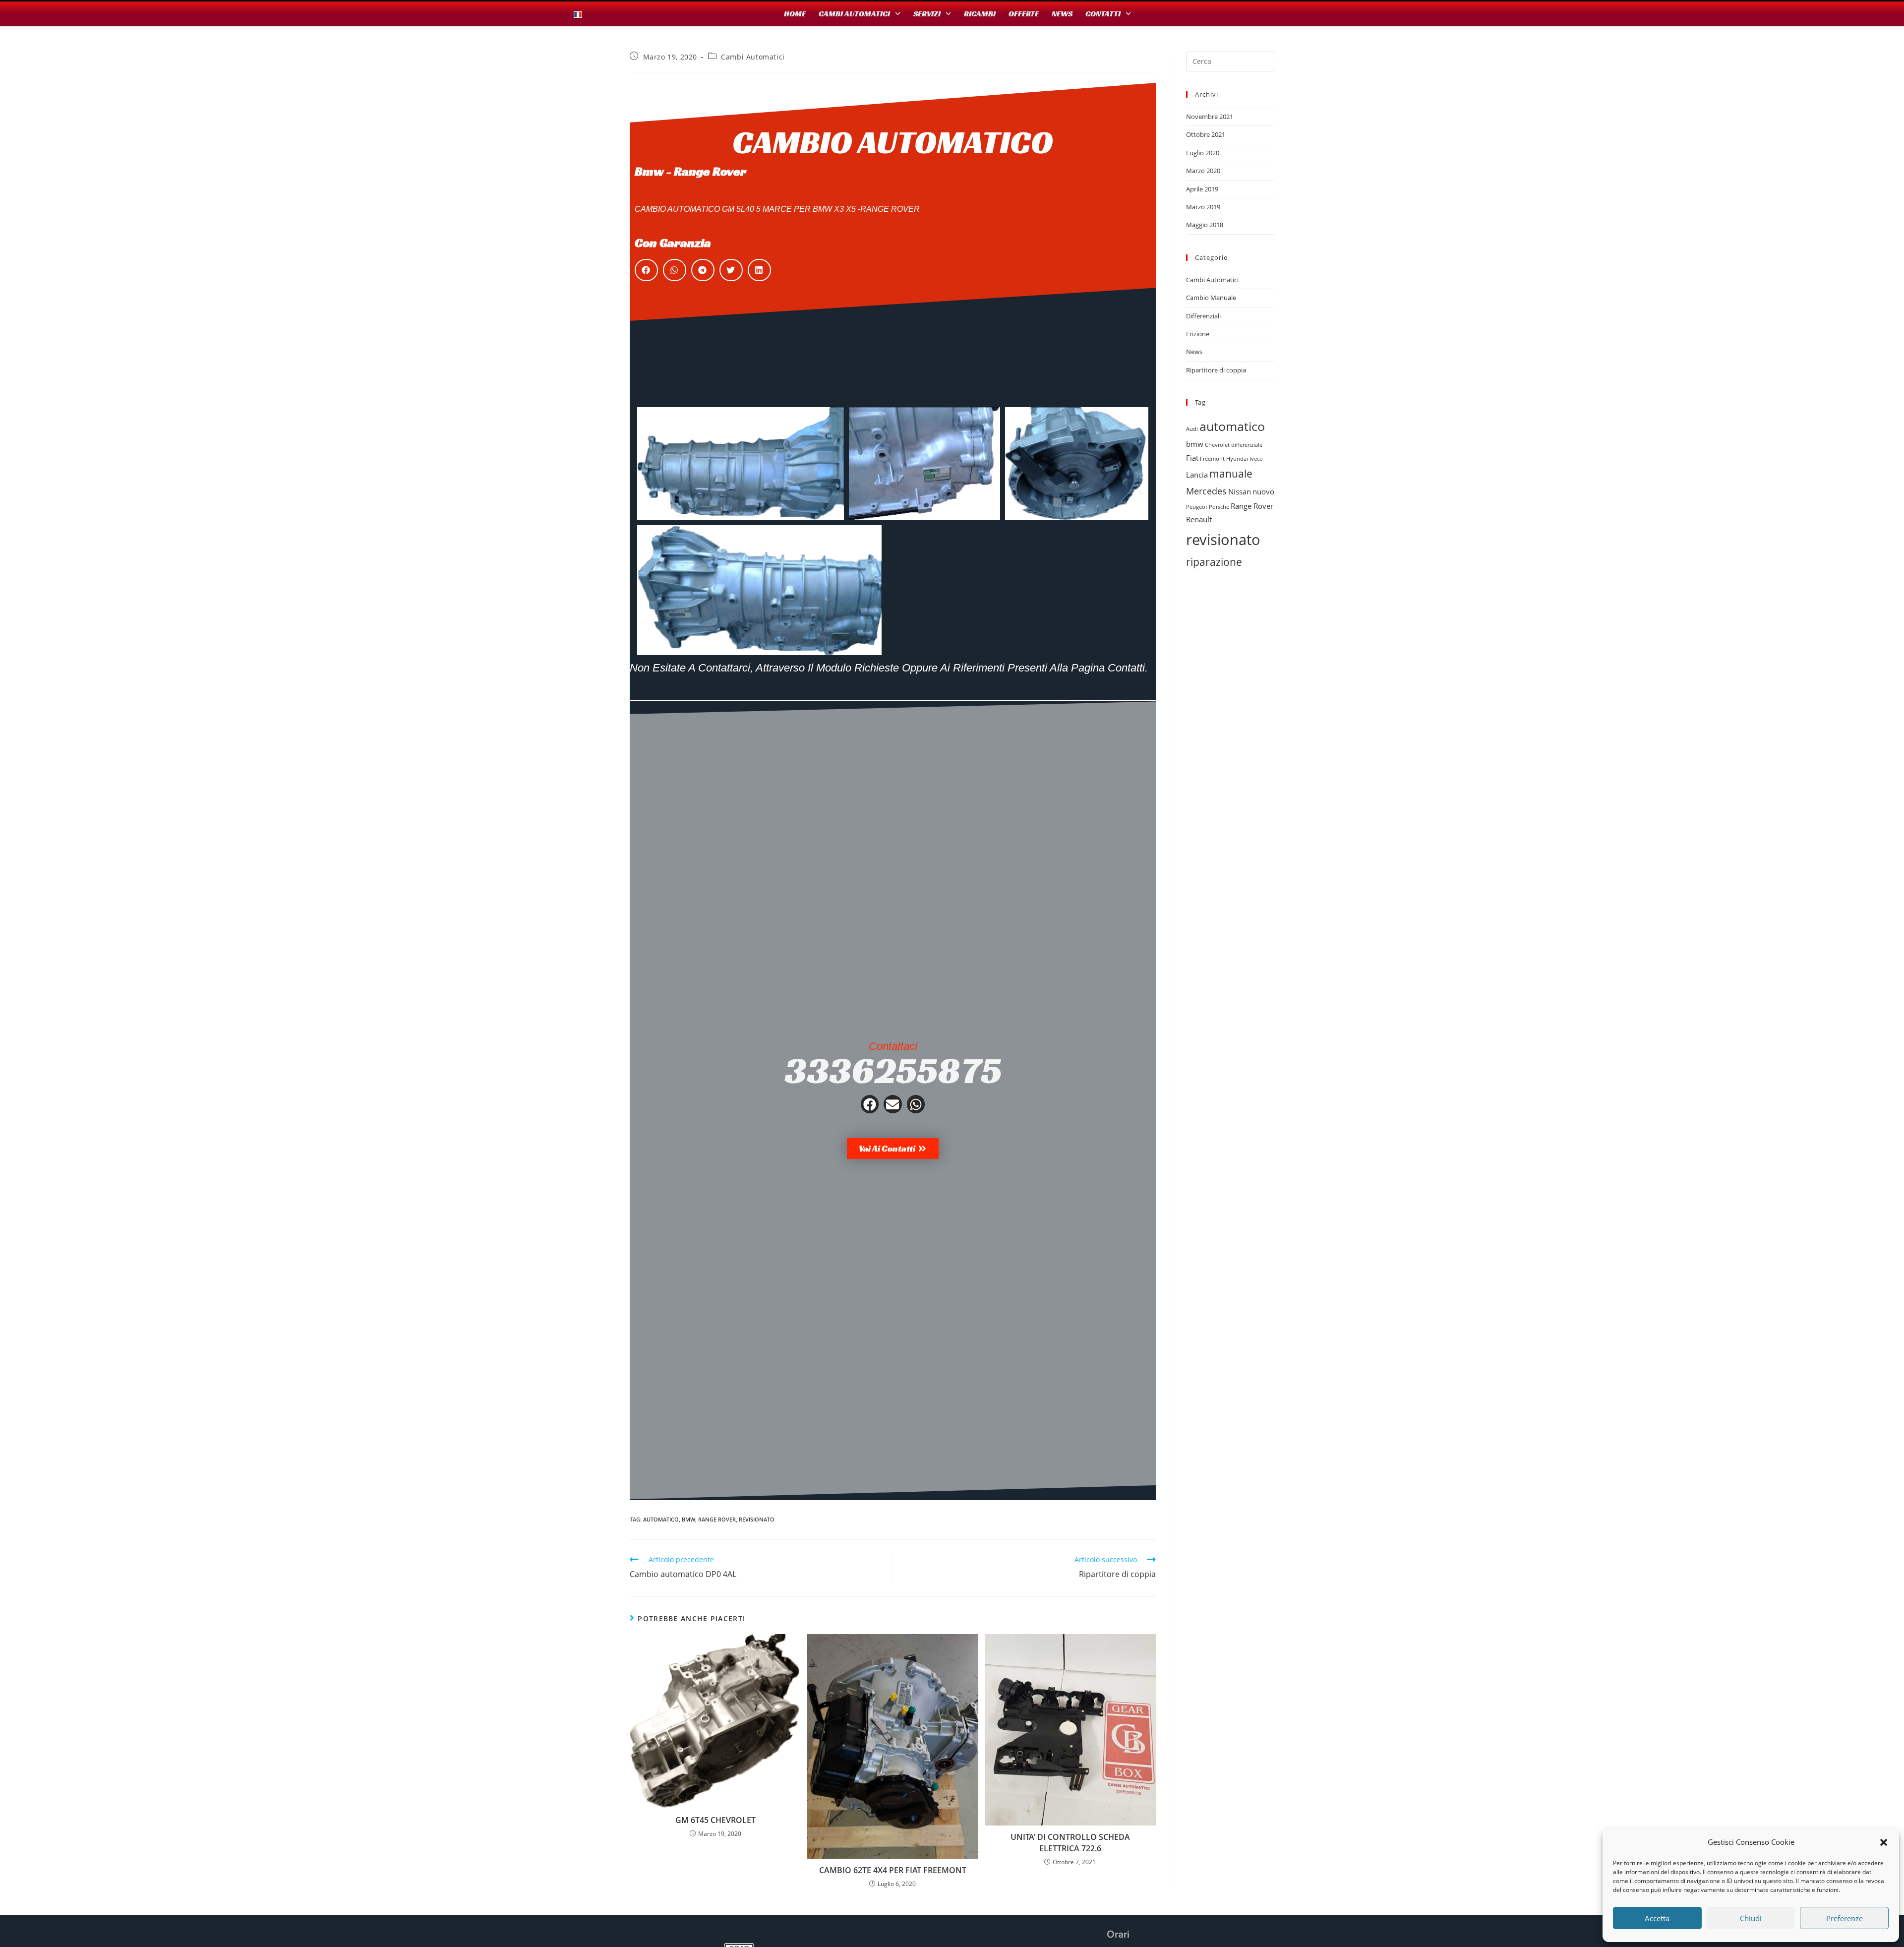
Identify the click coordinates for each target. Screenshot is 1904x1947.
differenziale (1247, 445)
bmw (688, 1519)
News (1062, 14)
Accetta (1657, 1918)
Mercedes (1206, 491)
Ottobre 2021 (1206, 134)
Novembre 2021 (1210, 117)
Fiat (1192, 458)
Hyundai (1237, 459)
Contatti (1103, 14)
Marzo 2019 (1203, 207)
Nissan (1240, 491)
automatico (661, 1519)
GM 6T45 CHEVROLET (715, 1820)
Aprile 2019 (1202, 189)
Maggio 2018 (1205, 225)
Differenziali (1203, 316)
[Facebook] (870, 1104)
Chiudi (1751, 1918)
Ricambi (980, 14)
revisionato (757, 1519)
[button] (1884, 1842)
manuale (1231, 474)
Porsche (1219, 507)
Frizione (1198, 334)
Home (795, 14)
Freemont (1212, 459)
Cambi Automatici (854, 14)
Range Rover (717, 1519)
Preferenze (1844, 1918)
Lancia (1197, 475)
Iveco (1256, 459)
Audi (1192, 429)
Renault (1199, 519)
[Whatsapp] (916, 1104)
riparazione (1214, 562)
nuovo (1263, 491)
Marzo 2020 (1203, 171)
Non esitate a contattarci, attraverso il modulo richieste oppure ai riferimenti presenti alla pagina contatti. (889, 668)
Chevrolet (1217, 445)
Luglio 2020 (1203, 153)
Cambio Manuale (1211, 298)
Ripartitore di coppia (1216, 370)
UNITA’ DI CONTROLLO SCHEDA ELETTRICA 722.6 (1070, 1842)
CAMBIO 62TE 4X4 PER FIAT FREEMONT (893, 1870)
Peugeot (1197, 507)
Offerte (1024, 14)
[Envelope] (892, 1104)
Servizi (927, 14)
